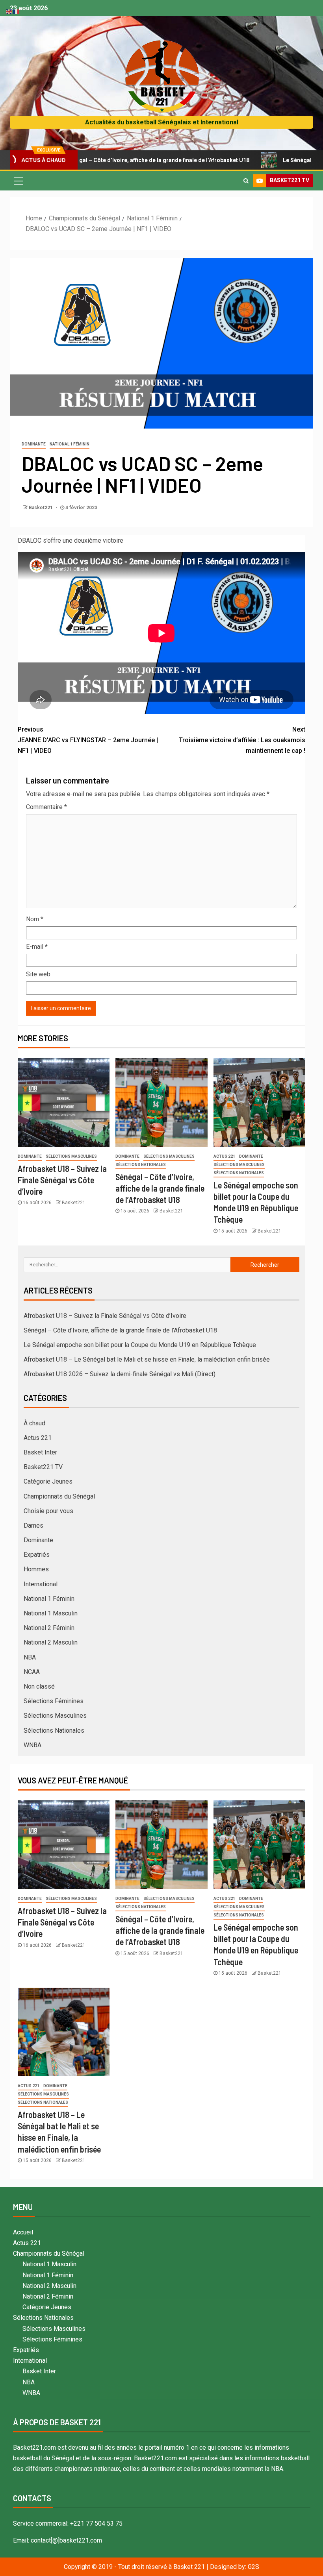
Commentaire (46, 807)
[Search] (246, 181)
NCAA (32, 1672)
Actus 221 (224, 1156)
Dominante (34, 444)
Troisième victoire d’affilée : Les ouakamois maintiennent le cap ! (242, 740)
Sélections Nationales (141, 1165)
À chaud (34, 1423)
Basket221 (41, 508)
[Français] (17, 11)
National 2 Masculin (51, 1642)
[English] (9, 11)
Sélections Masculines (71, 1156)
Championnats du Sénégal (59, 1496)
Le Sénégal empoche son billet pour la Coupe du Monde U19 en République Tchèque (140, 1345)
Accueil (23, 2232)
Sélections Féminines (54, 1701)
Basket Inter (40, 1452)
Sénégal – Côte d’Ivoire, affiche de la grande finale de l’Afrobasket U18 (160, 1188)
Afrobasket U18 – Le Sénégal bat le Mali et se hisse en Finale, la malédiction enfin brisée (147, 1359)
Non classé (39, 1686)
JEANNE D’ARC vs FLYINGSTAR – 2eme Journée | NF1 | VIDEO (88, 740)
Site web (38, 974)
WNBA (32, 1745)
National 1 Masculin (51, 1613)
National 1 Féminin (70, 444)
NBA (30, 1657)
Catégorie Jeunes (48, 1481)
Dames (33, 1525)
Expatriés (37, 1555)
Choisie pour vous (48, 1511)
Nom (35, 919)
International (41, 1584)
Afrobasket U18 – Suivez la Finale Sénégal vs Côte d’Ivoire (62, 1180)
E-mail (37, 947)
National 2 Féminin (49, 1628)
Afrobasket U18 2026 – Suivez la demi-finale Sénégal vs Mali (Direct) (120, 1374)
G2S (253, 2567)
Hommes (36, 1569)
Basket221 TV (43, 1467)
